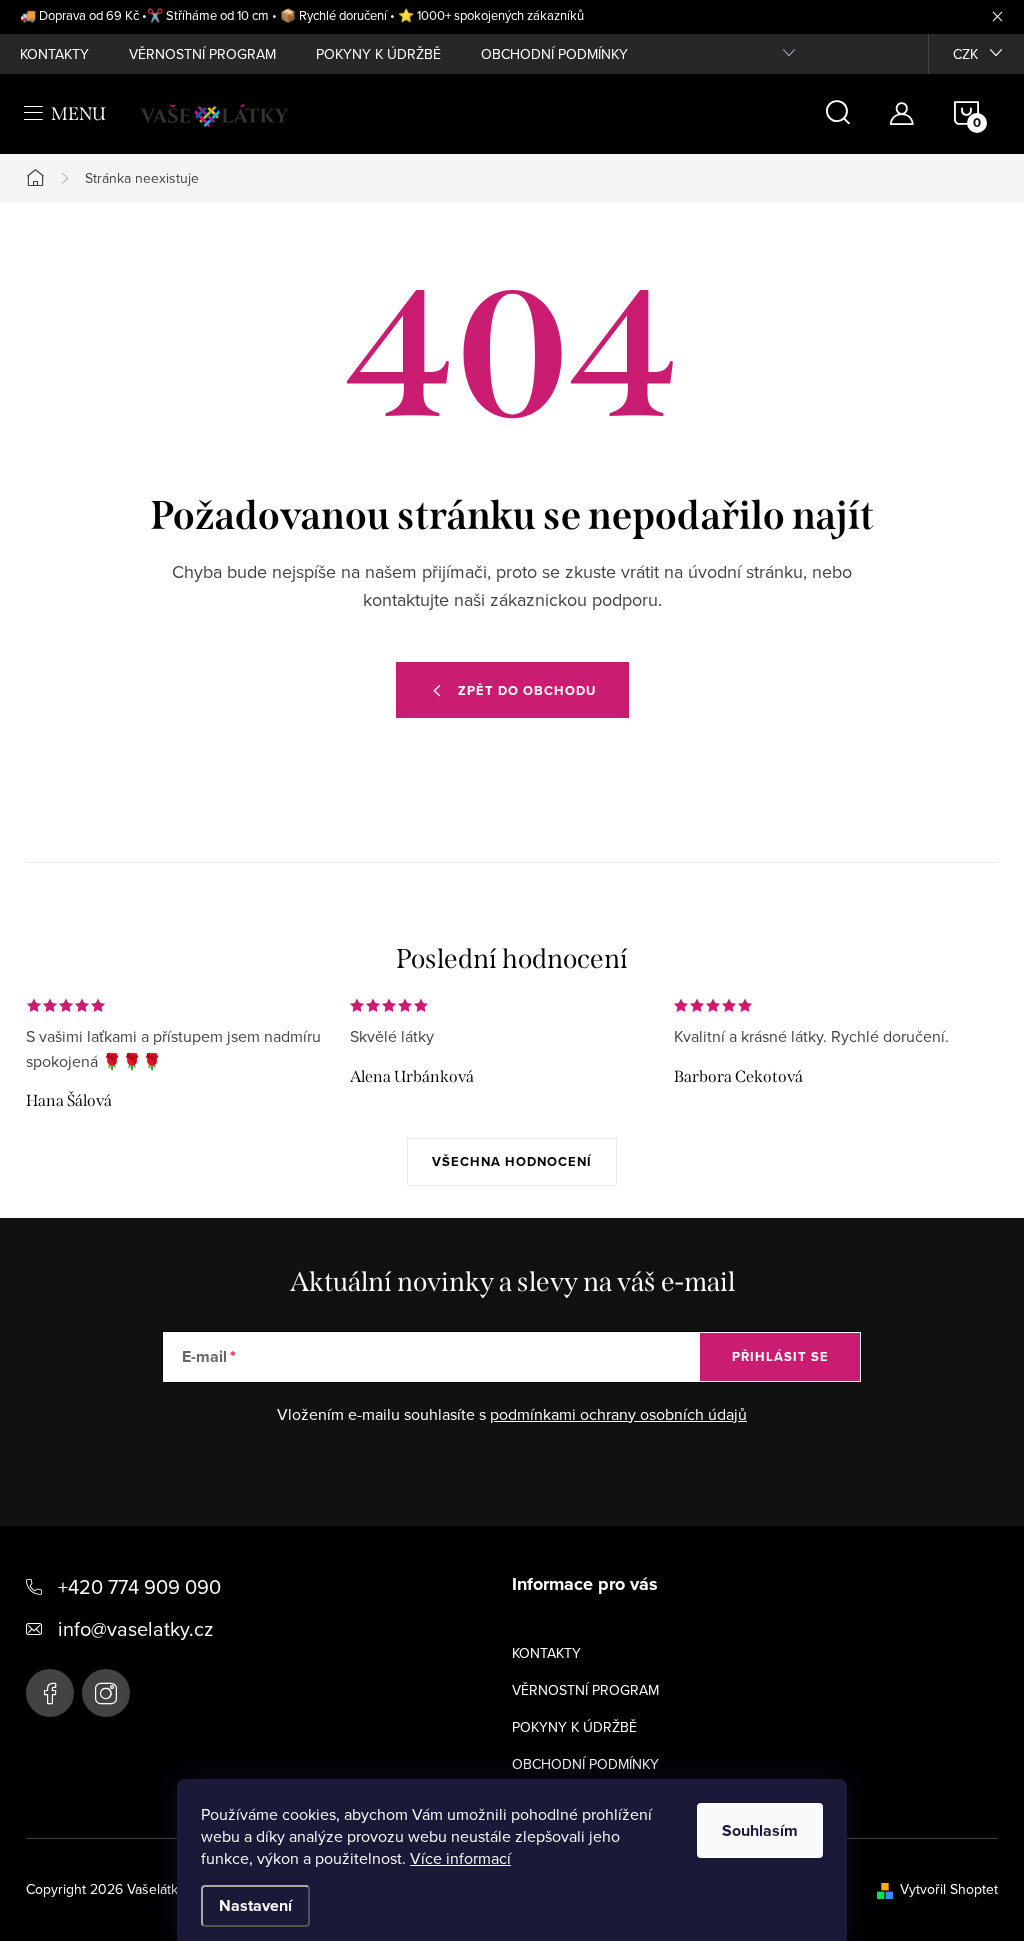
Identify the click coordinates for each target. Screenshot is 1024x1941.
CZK (965, 54)
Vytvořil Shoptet (949, 1889)
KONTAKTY (54, 54)
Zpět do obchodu (527, 690)
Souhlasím (760, 1830)
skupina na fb (50, 1693)
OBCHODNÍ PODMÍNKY (554, 54)
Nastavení (255, 1905)
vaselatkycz (106, 1693)
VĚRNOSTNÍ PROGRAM (202, 54)
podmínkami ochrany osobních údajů (618, 1414)
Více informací (460, 1858)
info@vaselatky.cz (135, 1628)
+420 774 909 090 (139, 1586)
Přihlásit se (780, 1356)
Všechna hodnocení (512, 1161)
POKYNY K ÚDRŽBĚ (378, 54)
